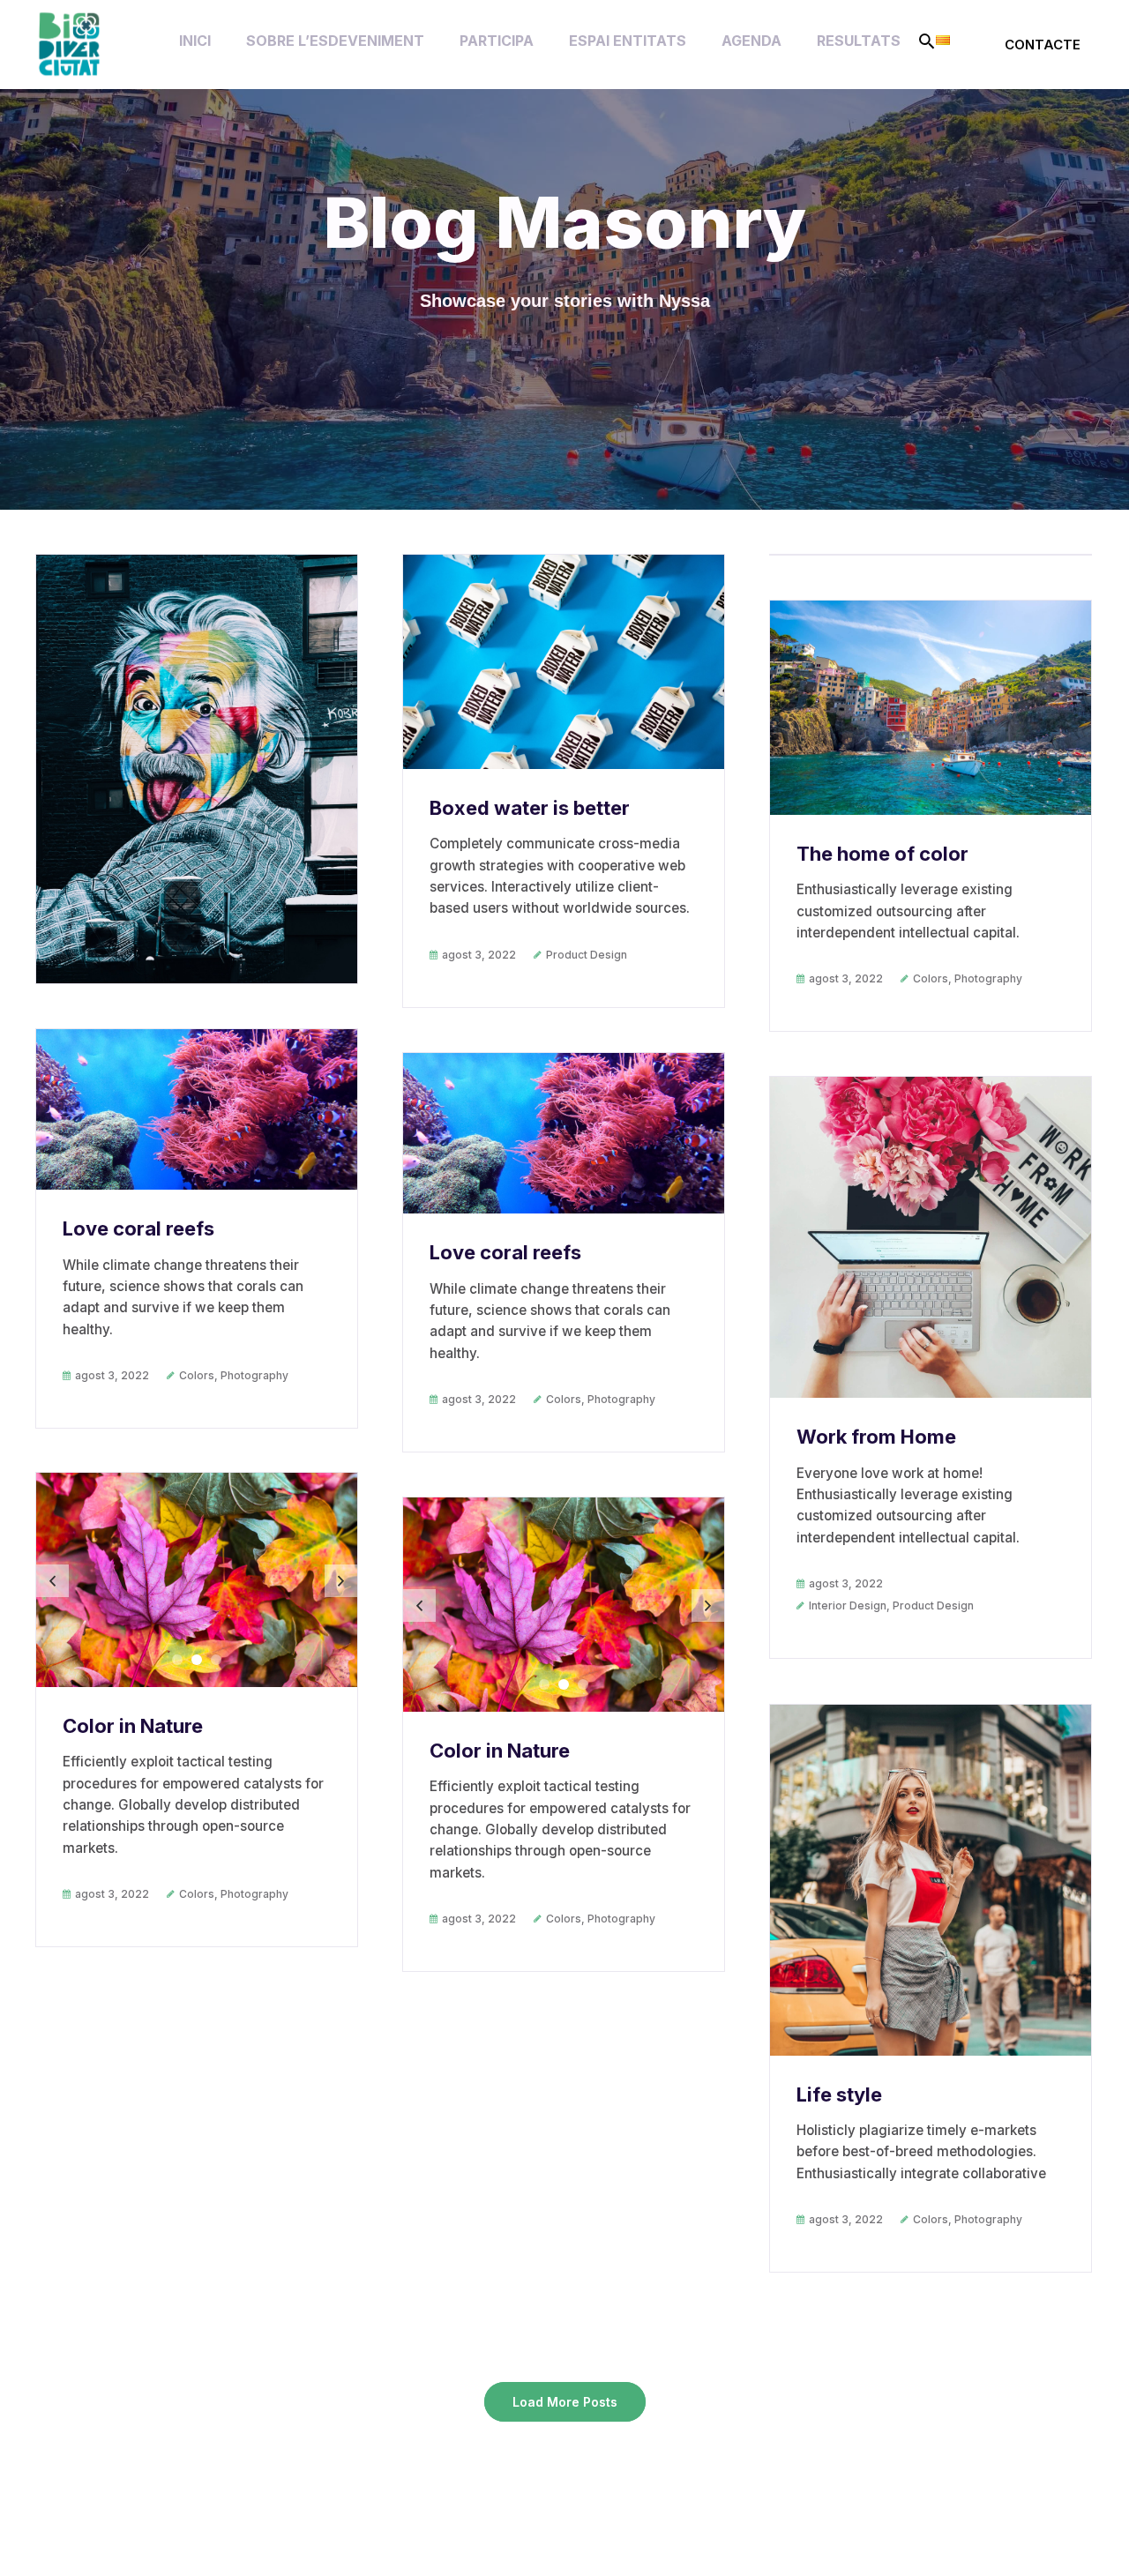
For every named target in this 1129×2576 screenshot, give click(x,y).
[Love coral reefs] (197, 1109)
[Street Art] (197, 769)
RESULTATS (859, 41)
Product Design (587, 955)
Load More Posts (565, 2402)
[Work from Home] (931, 1237)
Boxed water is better (530, 808)
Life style (839, 2094)
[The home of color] (931, 708)
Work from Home (876, 1437)
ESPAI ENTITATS (628, 41)
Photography (988, 978)
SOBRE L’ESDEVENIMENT (335, 41)
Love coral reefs (138, 1228)
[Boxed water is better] (564, 662)
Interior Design (848, 1605)
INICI (195, 41)
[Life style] (931, 1880)
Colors (931, 978)
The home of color (882, 854)
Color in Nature (133, 1726)
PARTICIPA (497, 41)
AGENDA (751, 41)
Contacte (1043, 45)
